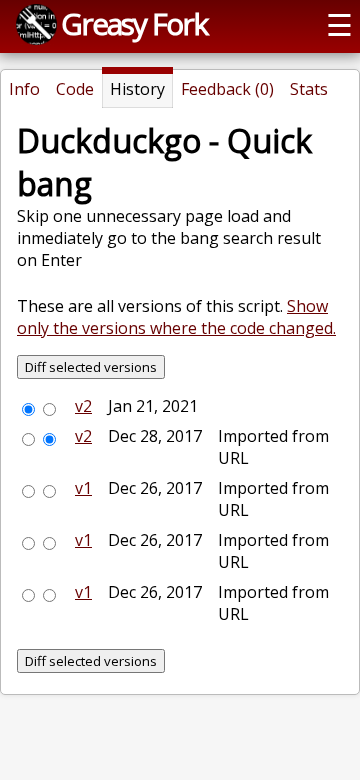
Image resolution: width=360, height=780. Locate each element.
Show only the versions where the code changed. (176, 317)
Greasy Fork (134, 23)
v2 (83, 406)
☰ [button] (339, 24)
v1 (83, 488)
